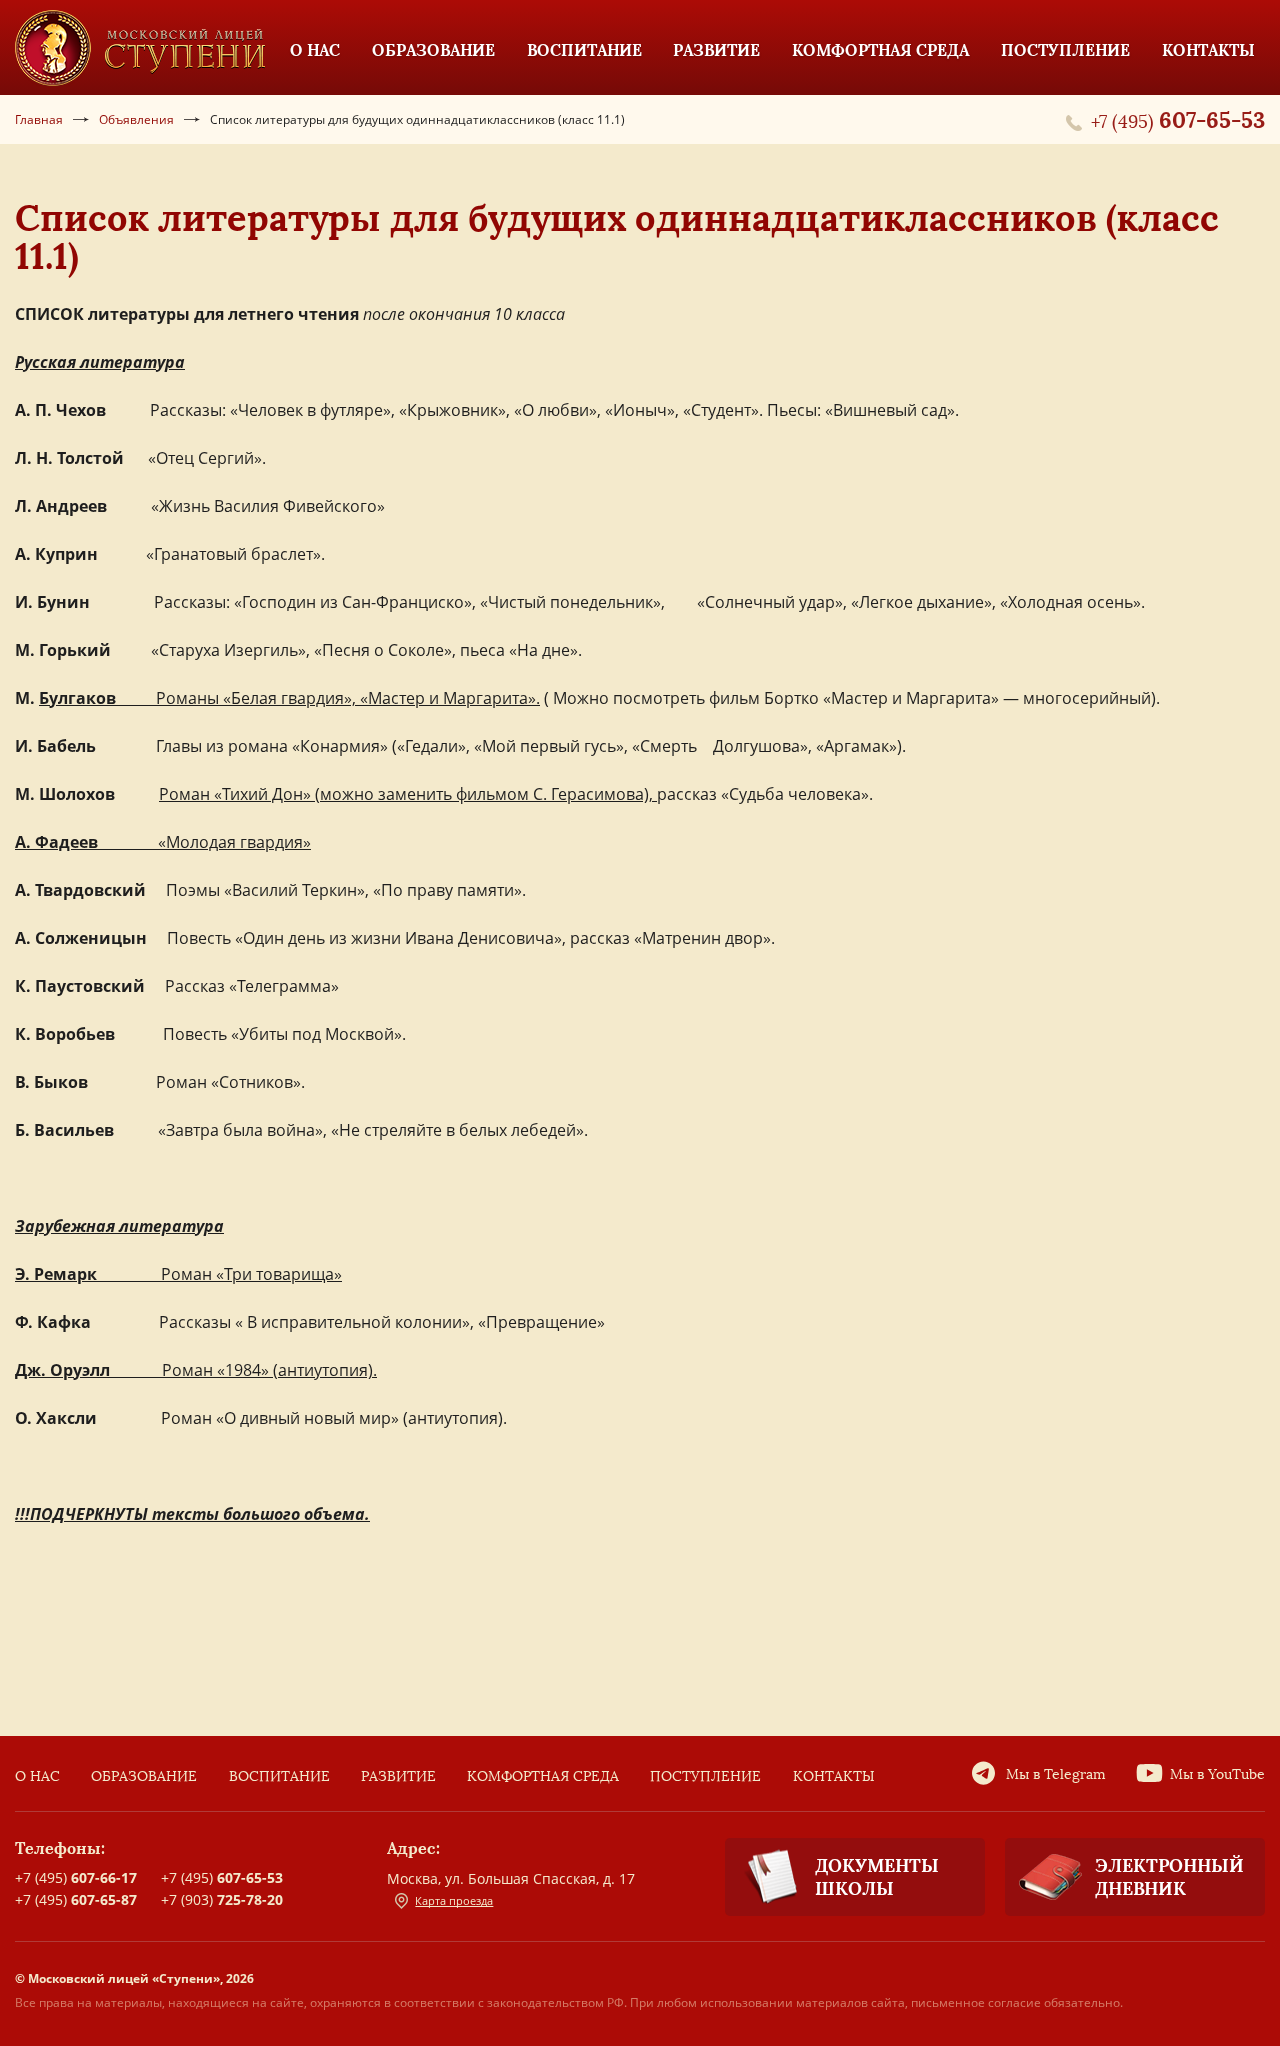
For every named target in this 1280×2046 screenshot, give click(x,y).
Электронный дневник (1169, 1877)
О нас (37, 1776)
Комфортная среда (543, 1776)
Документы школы (877, 1877)
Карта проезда (454, 1900)
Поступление (705, 1776)
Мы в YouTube (1217, 1774)
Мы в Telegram (1056, 1774)
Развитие (398, 1776)
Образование (144, 1776)
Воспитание (279, 1776)
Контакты (834, 1776)
